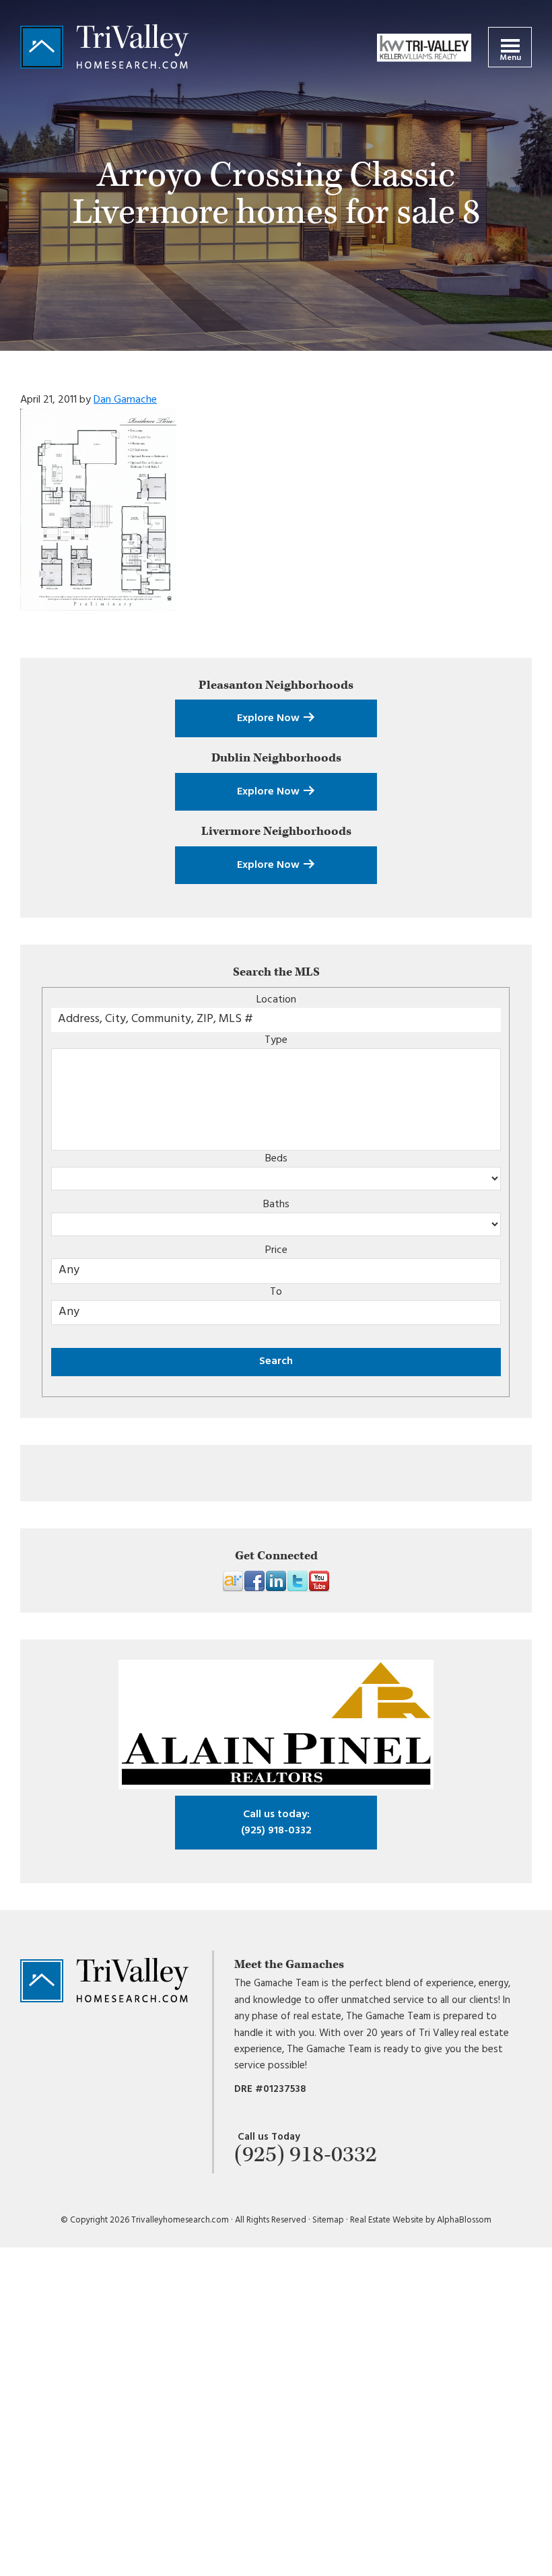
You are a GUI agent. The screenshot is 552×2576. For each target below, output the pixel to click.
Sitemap (328, 2220)
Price (276, 1250)
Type (276, 1040)
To (276, 1292)
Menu (510, 58)
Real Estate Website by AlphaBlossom (421, 2220)
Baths (276, 1205)
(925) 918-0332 (276, 1823)
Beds (276, 1159)
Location (276, 1000)
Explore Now (270, 718)
